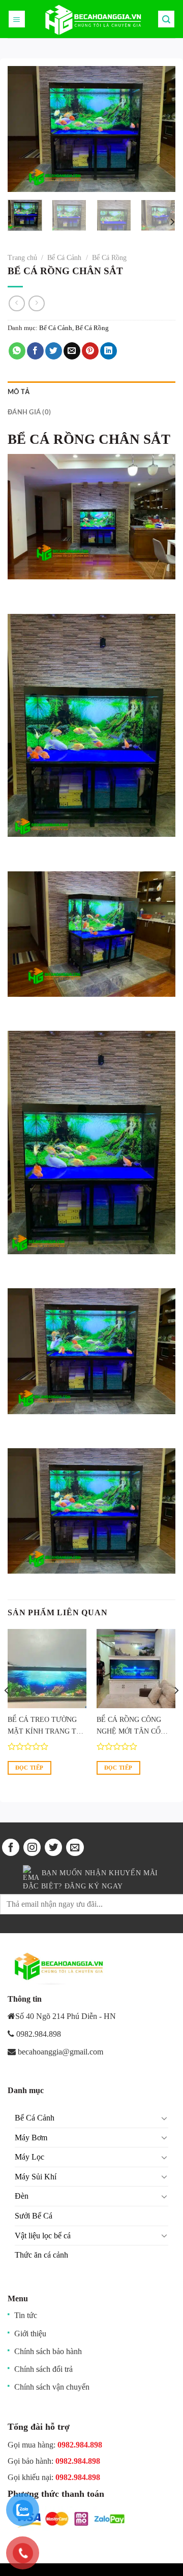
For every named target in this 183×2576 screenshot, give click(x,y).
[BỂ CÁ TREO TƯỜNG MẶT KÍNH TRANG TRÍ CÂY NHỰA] (47, 1668)
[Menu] (17, 19)
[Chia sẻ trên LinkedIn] (109, 351)
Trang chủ (22, 258)
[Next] (159, 129)
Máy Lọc (29, 2157)
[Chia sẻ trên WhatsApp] (17, 351)
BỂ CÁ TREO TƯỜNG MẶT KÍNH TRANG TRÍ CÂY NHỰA (45, 1726)
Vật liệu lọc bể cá (43, 2236)
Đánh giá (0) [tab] (29, 412)
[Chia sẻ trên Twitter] (54, 351)
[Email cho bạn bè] (72, 351)
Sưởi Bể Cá (34, 2216)
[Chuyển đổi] (164, 2118)
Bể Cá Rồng (109, 258)
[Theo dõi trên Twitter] (53, 1847)
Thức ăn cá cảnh (41, 2255)
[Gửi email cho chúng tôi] (75, 1847)
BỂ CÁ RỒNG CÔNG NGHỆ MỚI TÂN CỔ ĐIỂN (129, 1726)
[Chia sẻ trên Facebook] (35, 351)
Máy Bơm (31, 2138)
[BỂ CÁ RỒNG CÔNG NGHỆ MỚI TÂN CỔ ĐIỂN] (136, 1668)
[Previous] (24, 129)
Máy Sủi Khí (36, 2177)
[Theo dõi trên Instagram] (32, 1847)
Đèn (22, 2196)
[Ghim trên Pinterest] (90, 351)
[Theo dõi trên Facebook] (11, 1847)
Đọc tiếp (29, 1768)
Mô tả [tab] (19, 392)
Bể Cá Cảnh (64, 258)
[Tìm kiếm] (166, 19)
